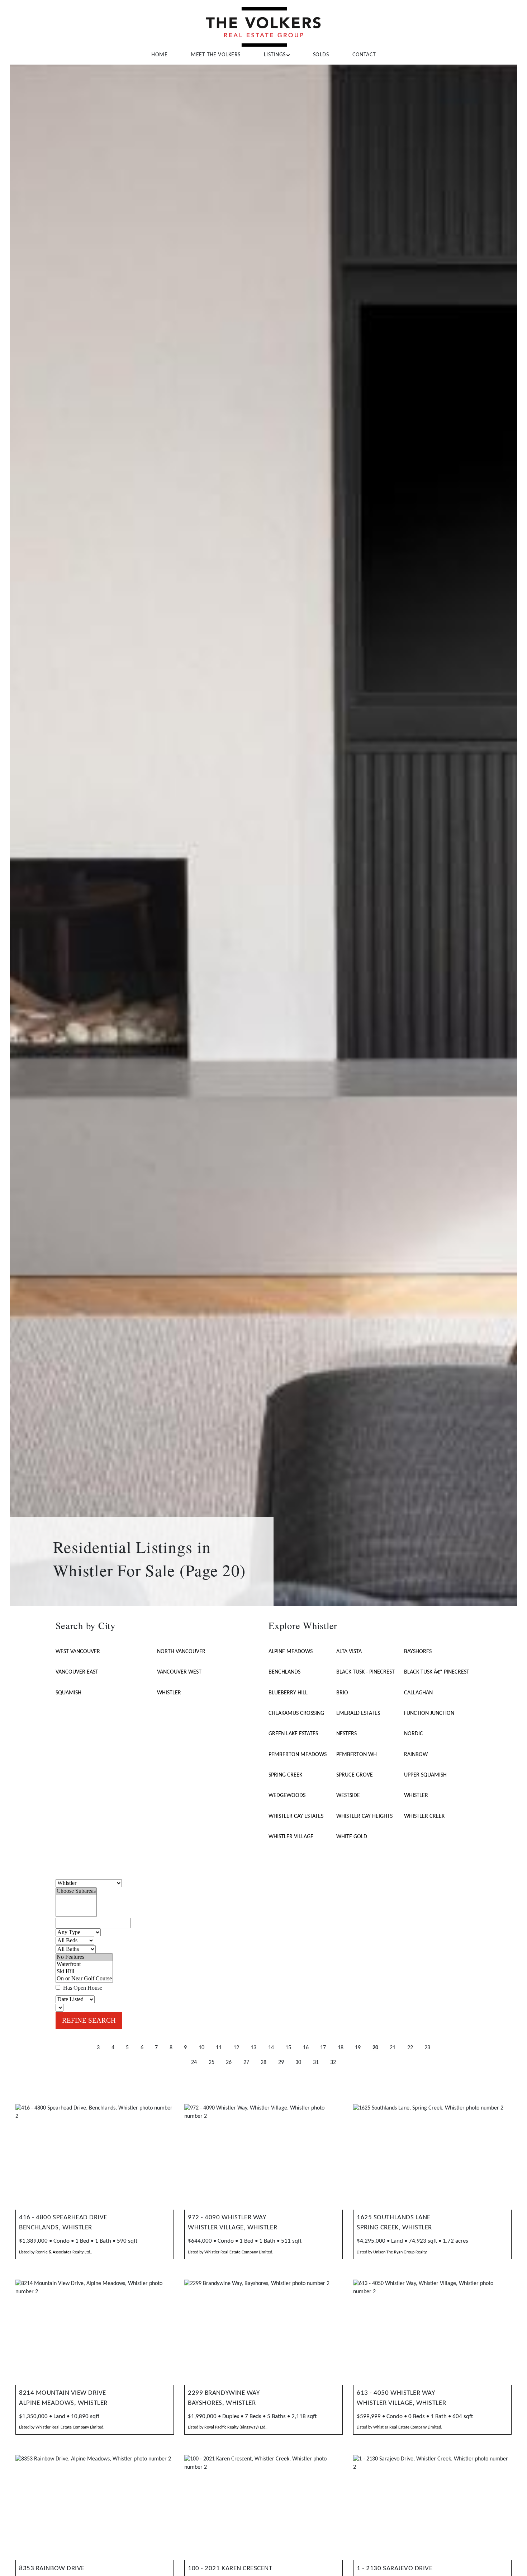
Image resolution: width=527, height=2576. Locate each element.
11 (219, 2048)
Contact (364, 55)
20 (375, 2048)
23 (427, 2048)
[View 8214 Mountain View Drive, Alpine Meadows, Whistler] (95, 2332)
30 (298, 2063)
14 (271, 2048)
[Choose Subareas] (76, 1891)
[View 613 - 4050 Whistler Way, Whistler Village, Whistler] (433, 2332)
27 (246, 2063)
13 (253, 2048)
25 (212, 2063)
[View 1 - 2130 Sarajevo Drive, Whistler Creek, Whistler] (433, 2508)
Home (159, 55)
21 (393, 2048)
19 (358, 2048)
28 (263, 2063)
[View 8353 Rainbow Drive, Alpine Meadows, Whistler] (95, 2508)
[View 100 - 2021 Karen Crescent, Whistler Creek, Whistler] (264, 2508)
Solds (321, 55)
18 (341, 2048)
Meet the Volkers (215, 55)
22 (410, 2048)
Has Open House (82, 1988)
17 (323, 2048)
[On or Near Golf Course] (84, 1979)
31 (316, 2063)
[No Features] (84, 1957)
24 (194, 2063)
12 (236, 2048)
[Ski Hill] (84, 1972)
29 (281, 2063)
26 (229, 2063)
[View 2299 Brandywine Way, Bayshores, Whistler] (264, 2332)
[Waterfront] (84, 1965)
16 (306, 2048)
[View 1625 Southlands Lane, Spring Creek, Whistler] (433, 2157)
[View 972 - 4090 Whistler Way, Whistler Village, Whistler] (264, 2157)
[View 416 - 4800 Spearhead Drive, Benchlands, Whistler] (95, 2157)
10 (201, 2048)
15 (288, 2048)
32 (333, 2063)
